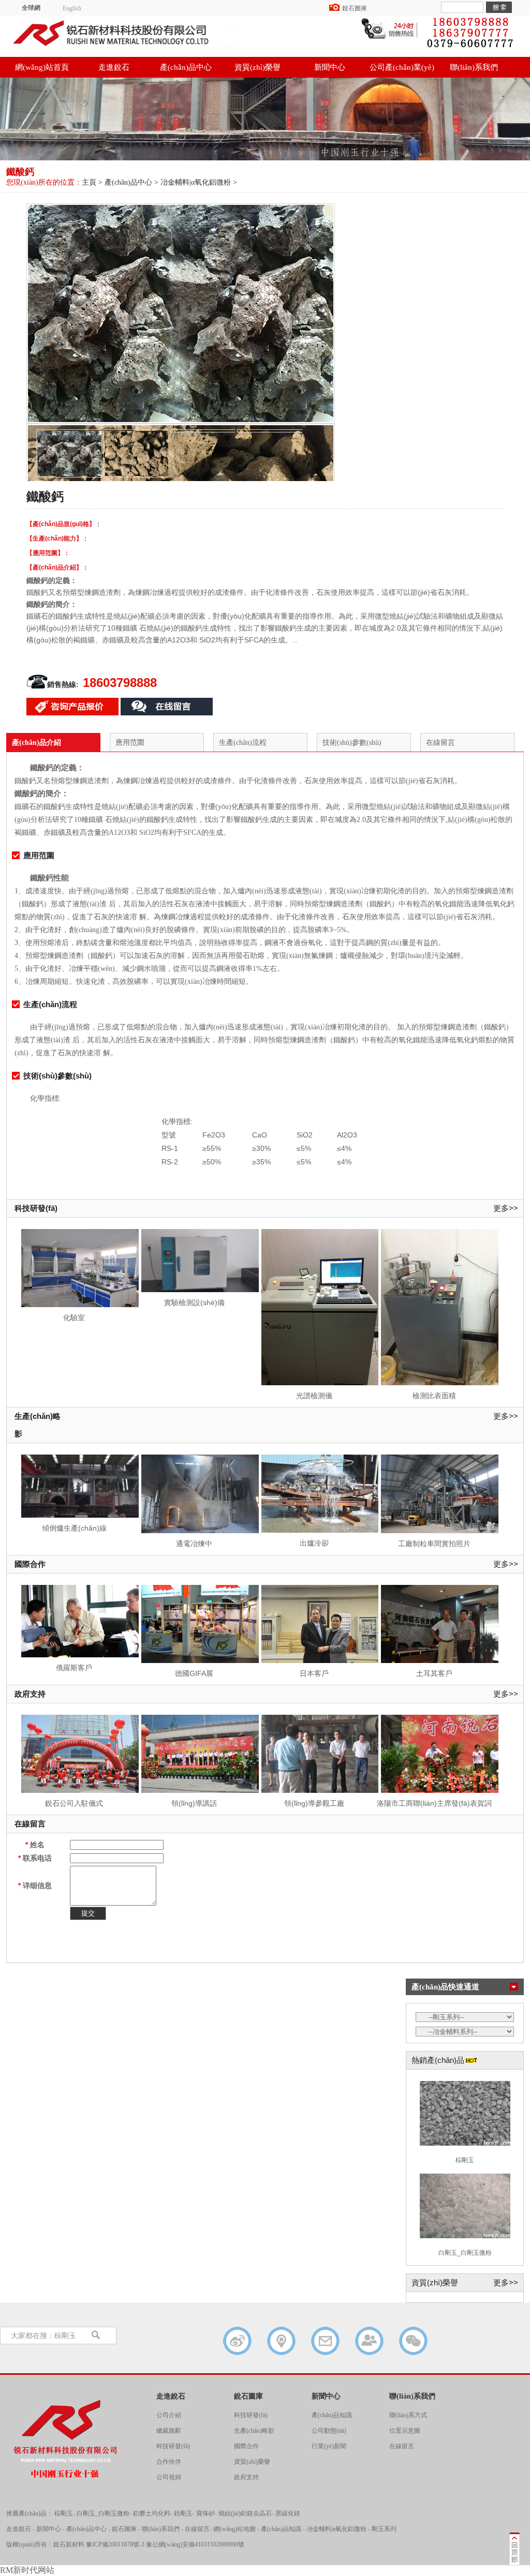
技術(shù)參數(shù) (352, 743)
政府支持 (30, 1694)
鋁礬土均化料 (152, 2513)
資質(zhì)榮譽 (257, 67)
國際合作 (30, 1564)
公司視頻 (169, 2477)
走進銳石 (114, 67)
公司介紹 (169, 2415)
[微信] (413, 2341)
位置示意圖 (405, 2431)
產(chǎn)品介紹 (36, 743)
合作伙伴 (169, 2462)
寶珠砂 (205, 2513)
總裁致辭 (169, 2431)
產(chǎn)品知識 (332, 2415)
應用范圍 (130, 743)
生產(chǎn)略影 (38, 1425)
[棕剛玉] (465, 2145)
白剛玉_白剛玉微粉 (465, 2253)
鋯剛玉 (183, 2513)
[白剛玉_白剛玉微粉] (465, 2237)
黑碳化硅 (288, 2513)
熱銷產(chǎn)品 (438, 2060)
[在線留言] (325, 2341)
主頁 (89, 182)
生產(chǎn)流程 (243, 743)
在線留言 (440, 743)
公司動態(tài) (329, 2431)
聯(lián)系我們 (474, 67)
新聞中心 (330, 67)
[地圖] (281, 2341)
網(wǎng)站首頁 (42, 67)
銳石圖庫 (355, 8)
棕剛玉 (465, 2160)
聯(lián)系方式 (408, 2415)
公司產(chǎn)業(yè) (402, 67)
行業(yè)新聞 (329, 2446)
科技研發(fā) (36, 1208)
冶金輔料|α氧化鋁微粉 (196, 182)
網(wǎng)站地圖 (234, 2529)
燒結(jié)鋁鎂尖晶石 (245, 2513)
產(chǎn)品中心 (186, 67)
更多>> (506, 1208)
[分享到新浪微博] (237, 2341)
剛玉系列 (384, 2529)
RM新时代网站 (27, 2570)
